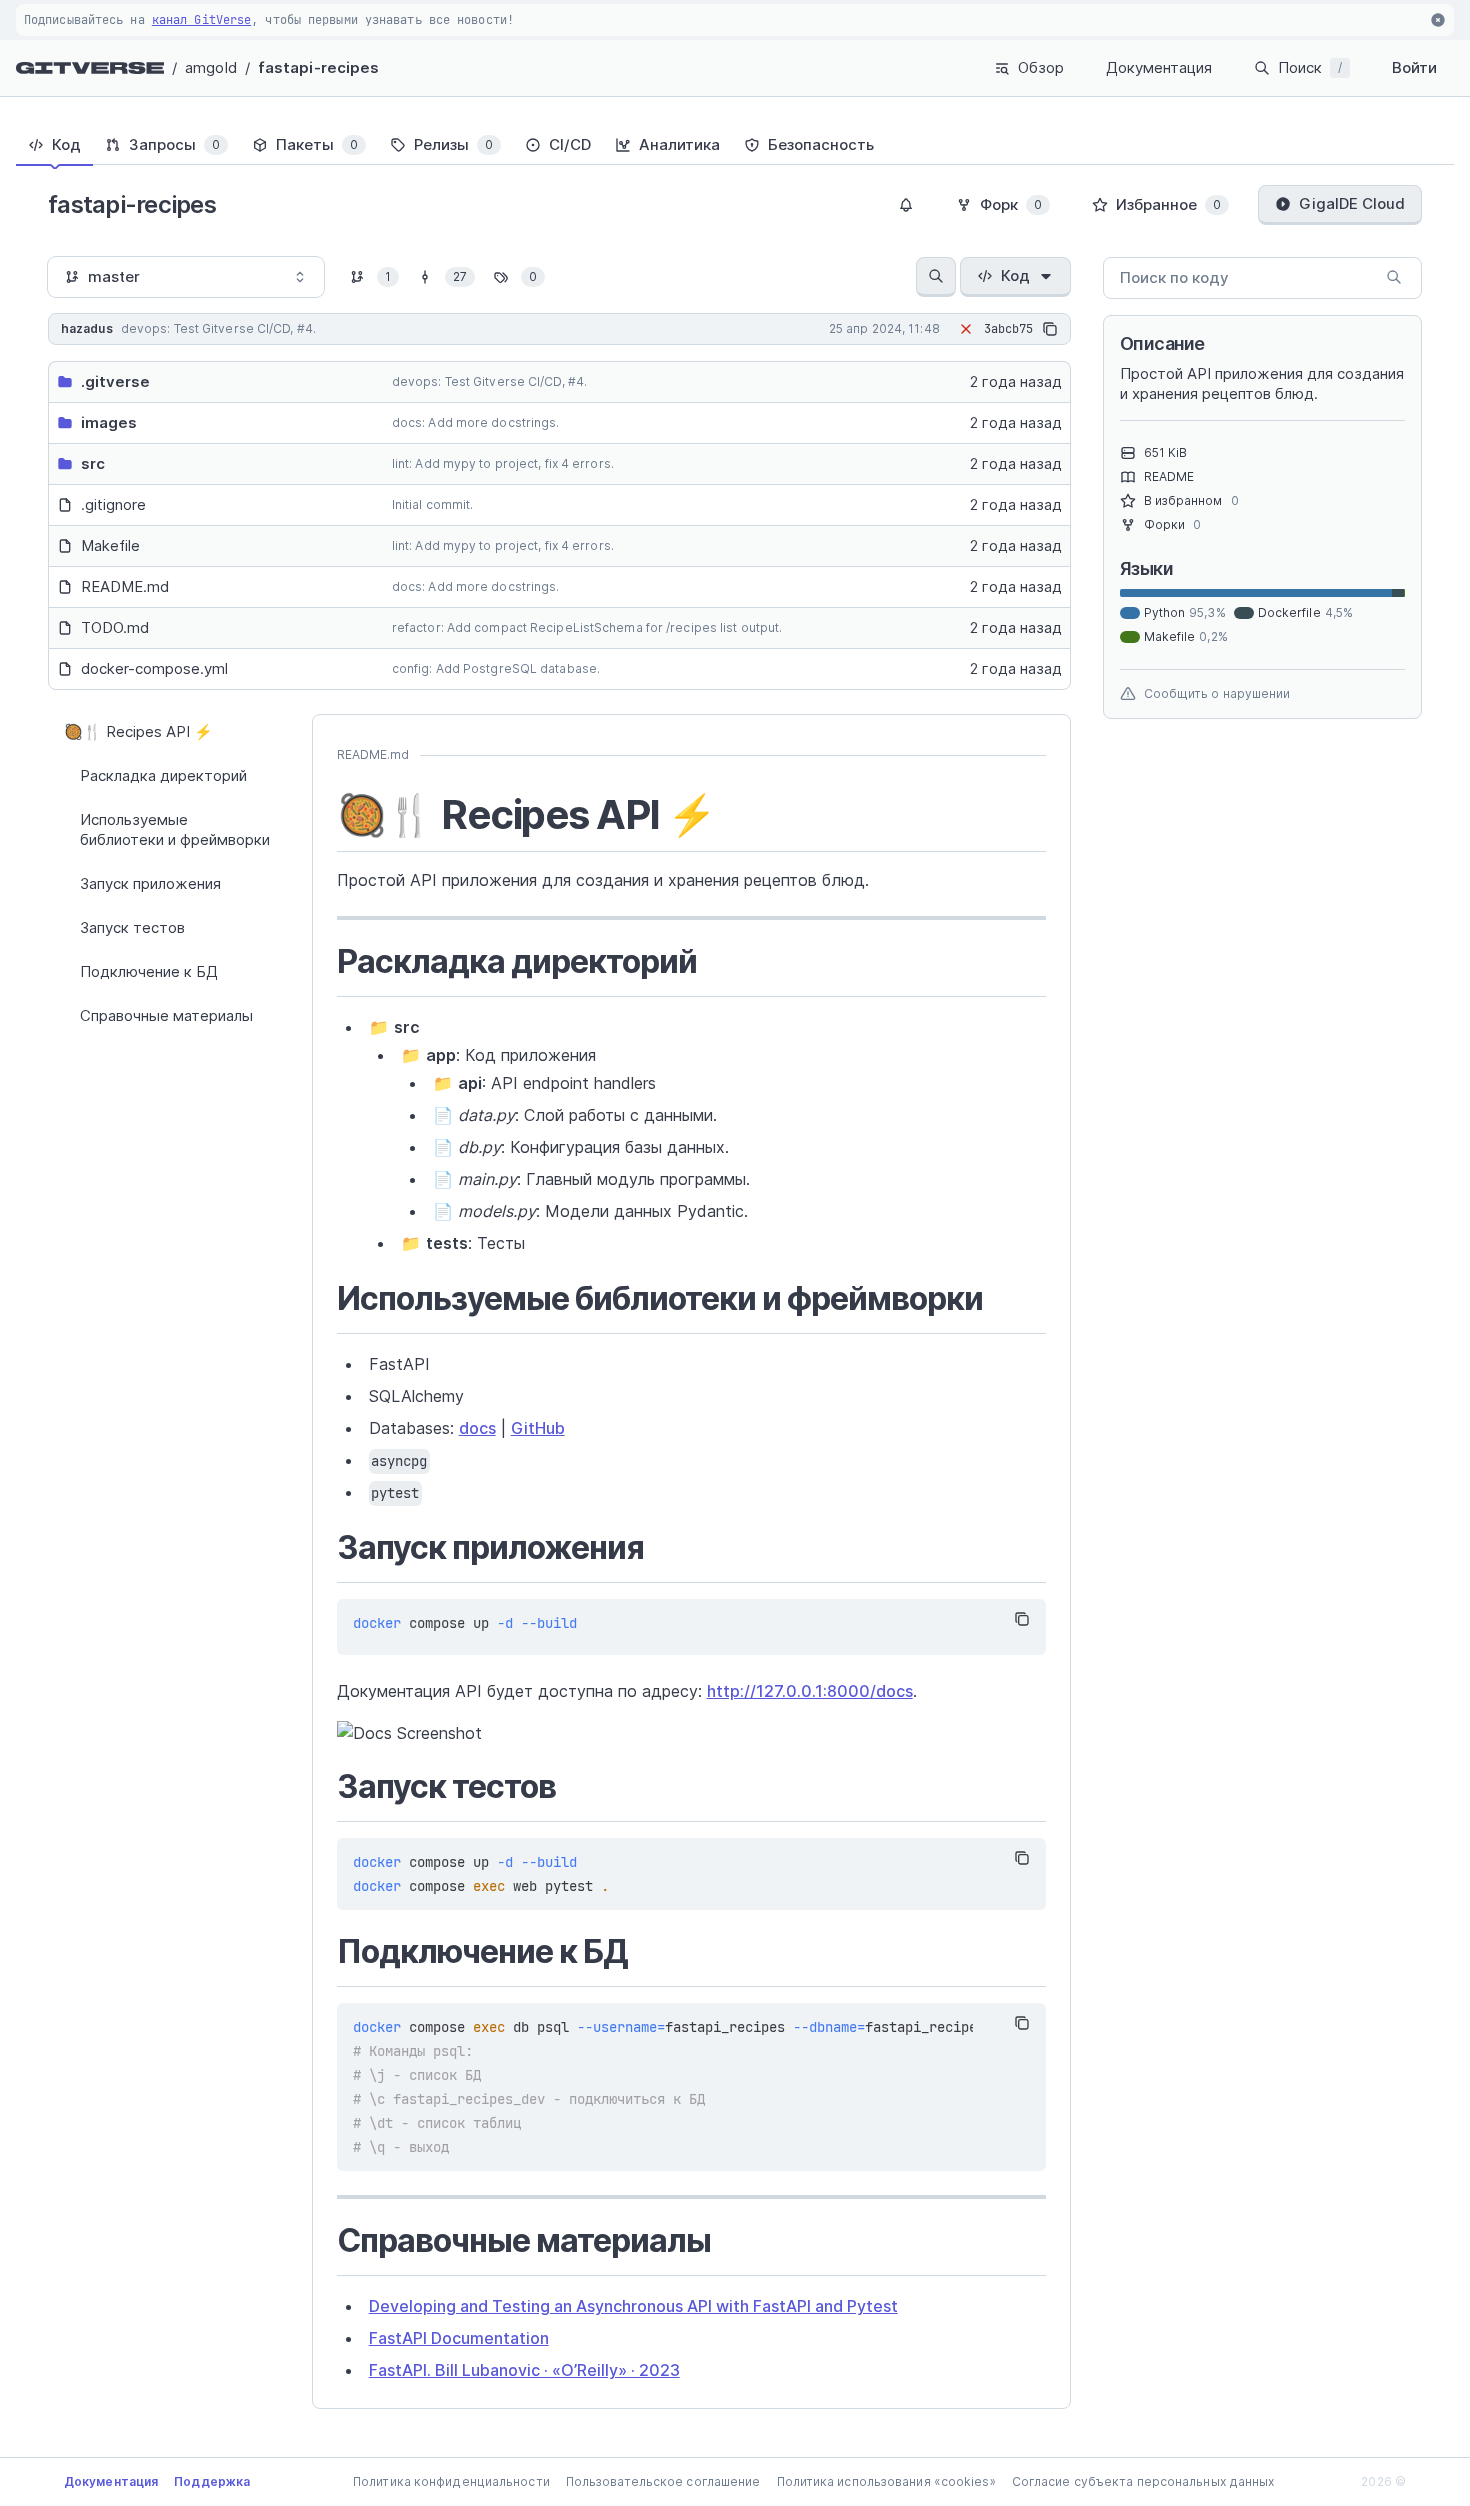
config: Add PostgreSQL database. (496, 668)
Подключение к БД (149, 971)
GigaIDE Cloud (1352, 203)
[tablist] (735, 145)
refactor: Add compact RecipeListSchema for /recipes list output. (587, 627)
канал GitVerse (201, 20)
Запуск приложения (150, 883)
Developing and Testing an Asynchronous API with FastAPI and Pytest (633, 2306)
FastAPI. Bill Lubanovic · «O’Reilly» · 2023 (524, 2370)
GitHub (538, 1428)
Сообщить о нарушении (1217, 693)
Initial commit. (433, 504)
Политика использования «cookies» (886, 2481)
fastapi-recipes (319, 67)
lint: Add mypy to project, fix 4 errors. (503, 463)
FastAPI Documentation (459, 2338)
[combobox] (186, 277)
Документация (1159, 67)
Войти (1414, 67)
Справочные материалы (166, 1015)
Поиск (1310, 67)
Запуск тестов (132, 927)
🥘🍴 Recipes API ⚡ (138, 731)
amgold (211, 67)
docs (477, 1428)
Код (1015, 275)
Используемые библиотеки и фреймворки (175, 829)
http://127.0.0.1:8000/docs (810, 1691)
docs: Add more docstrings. (476, 422)
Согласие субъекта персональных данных (1143, 2481)
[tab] (54, 145)
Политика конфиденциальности (451, 2481)
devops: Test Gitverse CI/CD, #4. (489, 381)
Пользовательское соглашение (663, 2481)
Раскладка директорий (163, 775)
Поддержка (212, 2481)
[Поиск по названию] (936, 277)
